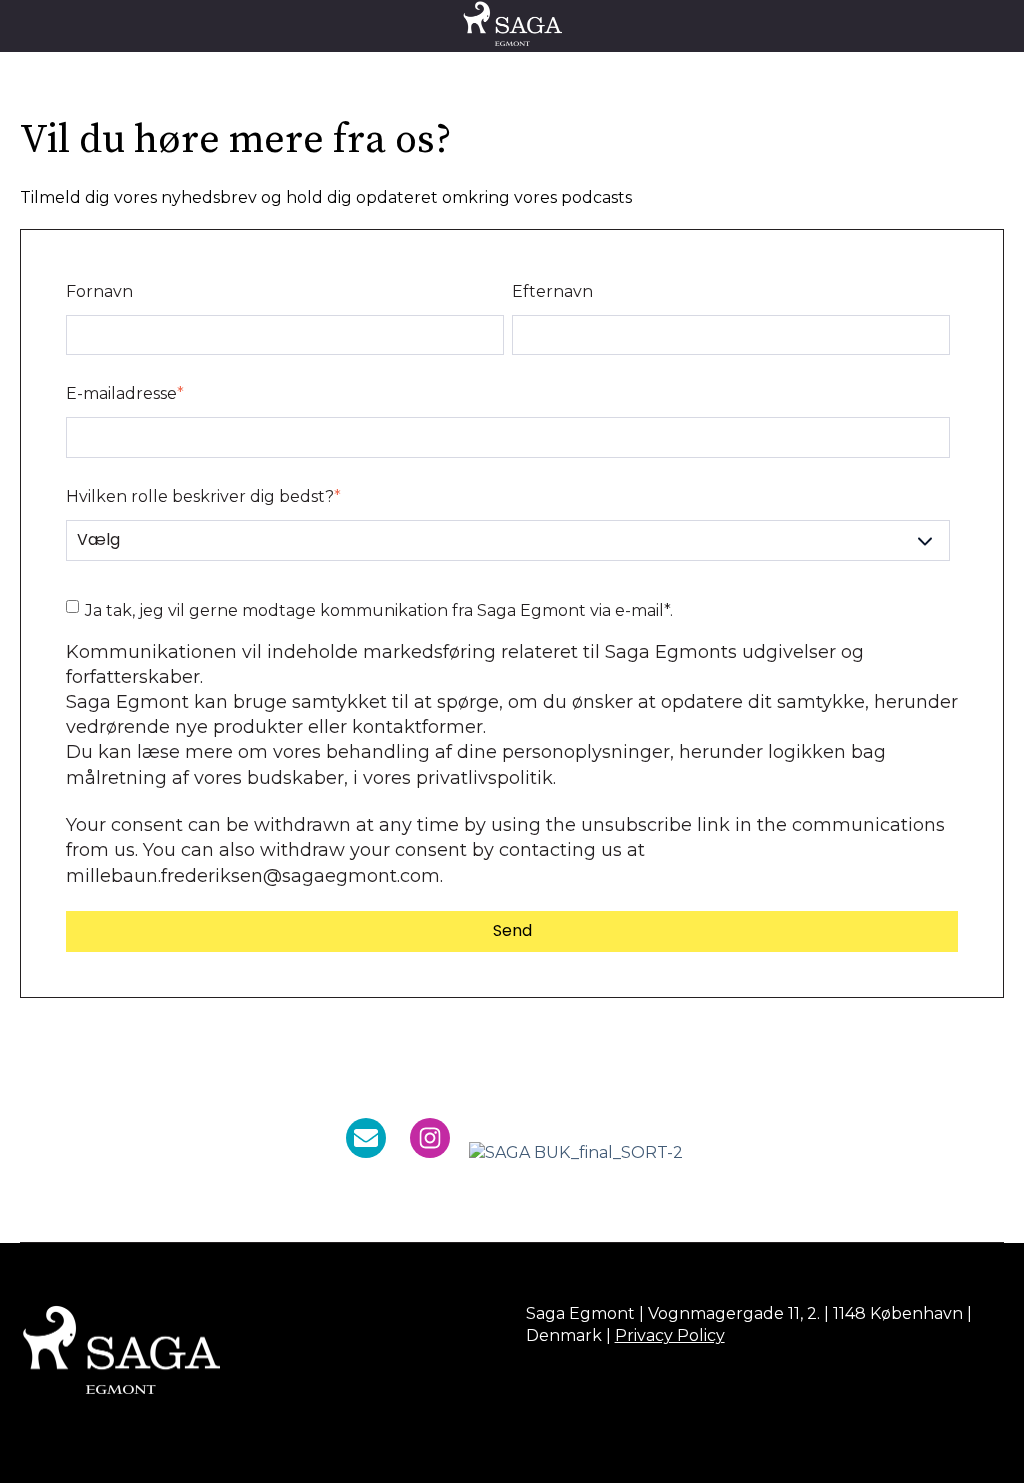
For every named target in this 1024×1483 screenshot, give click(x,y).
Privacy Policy (670, 1335)
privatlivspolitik (484, 778)
